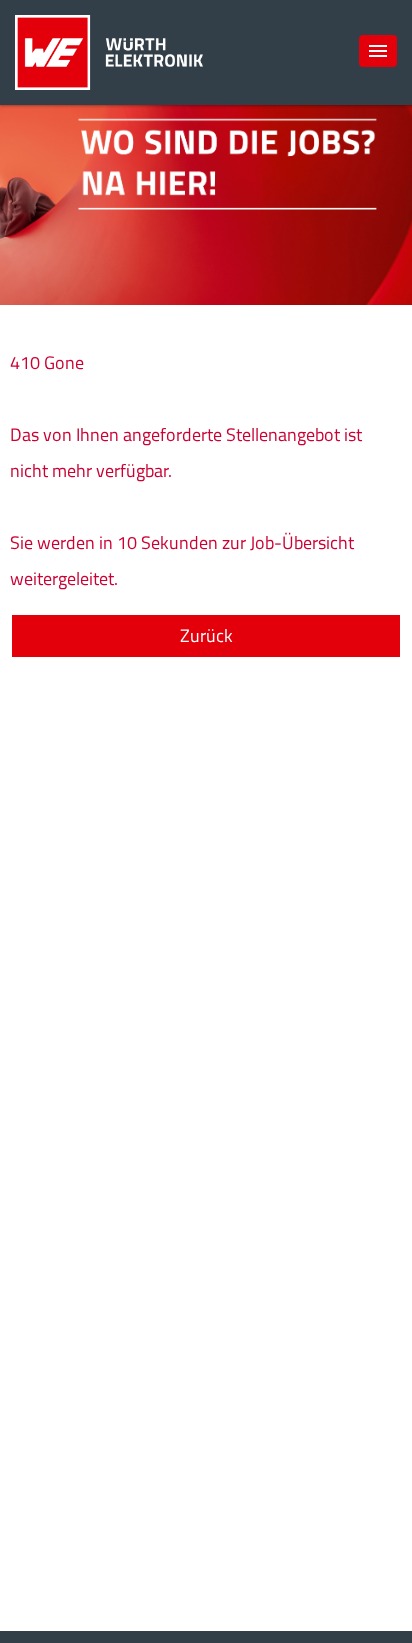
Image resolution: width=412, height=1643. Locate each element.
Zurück (206, 635)
